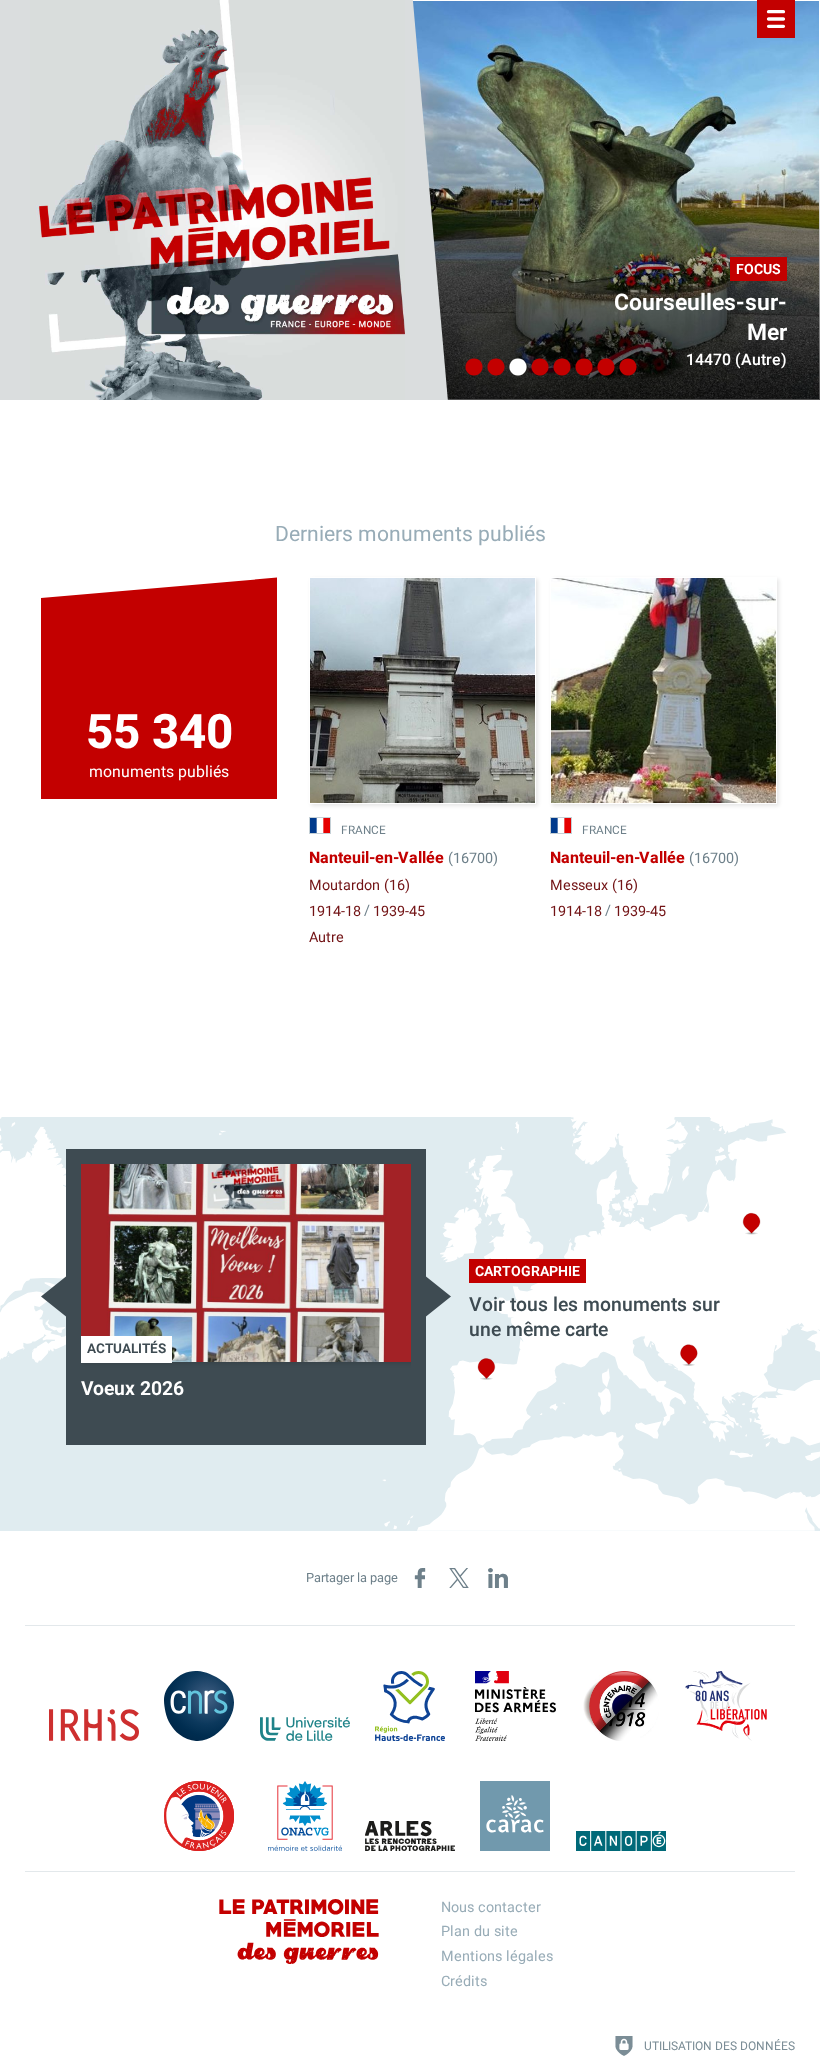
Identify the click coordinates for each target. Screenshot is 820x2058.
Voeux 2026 (132, 1389)
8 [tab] (623, 368)
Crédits (464, 1981)
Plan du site (479, 1931)
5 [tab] (557, 368)
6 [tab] (579, 368)
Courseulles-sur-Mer (700, 318)
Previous (53, 1296)
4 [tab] (535, 368)
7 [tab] (601, 368)
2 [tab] (491, 368)
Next (438, 1296)
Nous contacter (491, 1907)
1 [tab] (469, 368)
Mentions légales (497, 1956)
